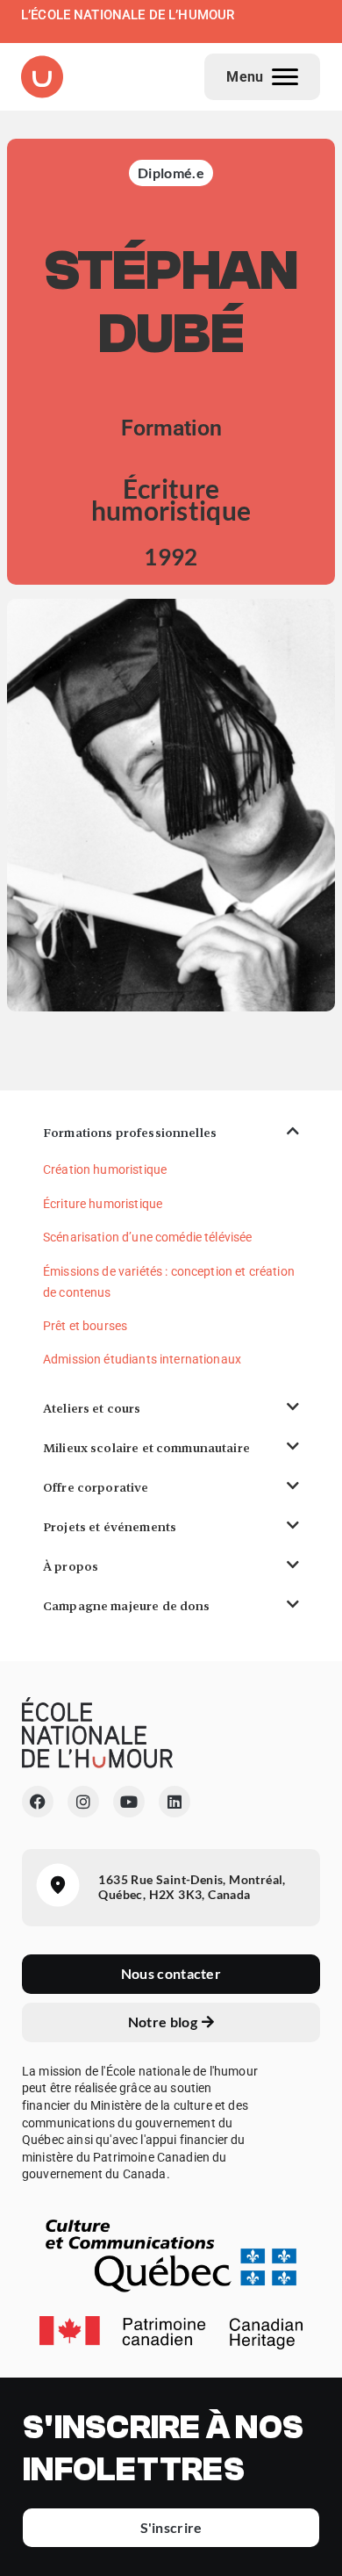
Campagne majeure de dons (127, 1606)
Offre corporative (96, 1487)
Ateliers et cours (92, 1408)
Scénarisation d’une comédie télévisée (148, 1237)
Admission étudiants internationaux (142, 1359)
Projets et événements (110, 1527)
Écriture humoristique (103, 1204)
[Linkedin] (175, 1802)
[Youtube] (129, 1802)
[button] (171, 1133)
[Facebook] (38, 1802)
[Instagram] (83, 1802)
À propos (71, 1566)
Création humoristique (105, 1169)
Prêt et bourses (85, 1326)
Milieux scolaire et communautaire (146, 1448)
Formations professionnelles (130, 1133)
